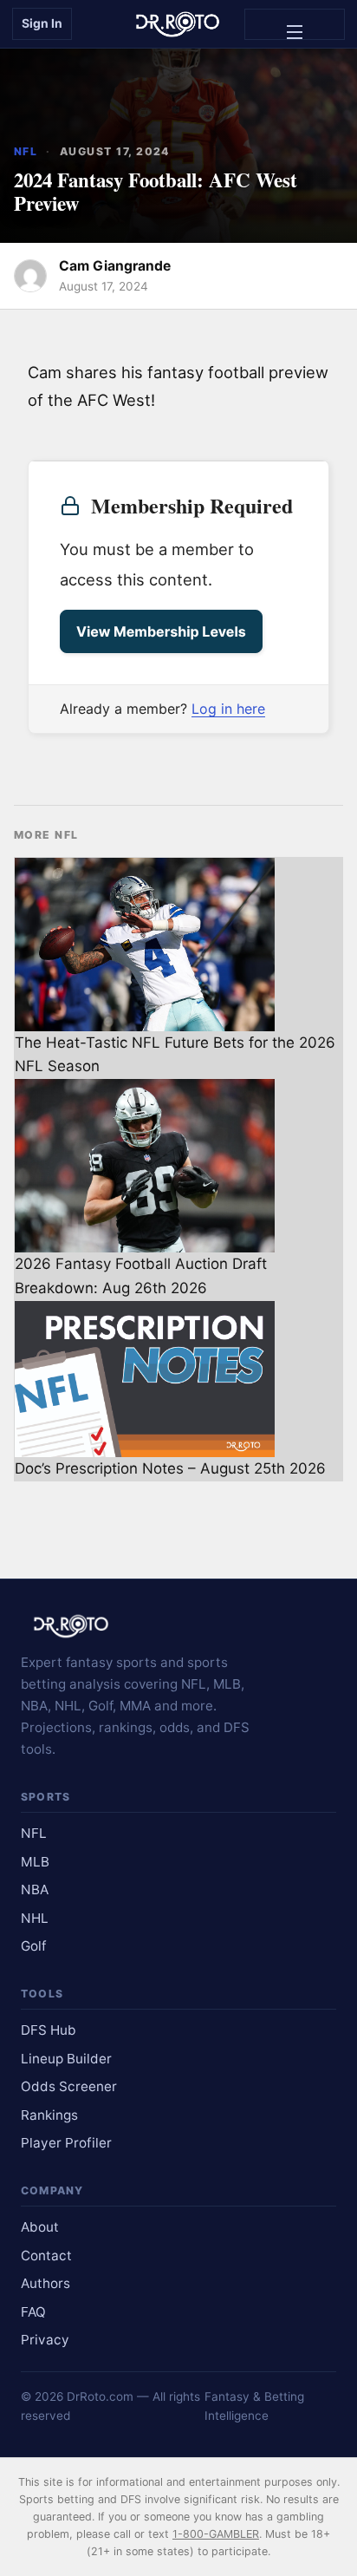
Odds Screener (69, 2086)
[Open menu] (295, 24)
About (40, 2227)
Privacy (45, 2340)
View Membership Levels (161, 631)
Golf (34, 1946)
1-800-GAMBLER (216, 2534)
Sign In (42, 23)
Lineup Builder (66, 2059)
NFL (26, 151)
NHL (35, 1918)
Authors (45, 2283)
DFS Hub (49, 2030)
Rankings (49, 2115)
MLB (35, 1862)
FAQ (33, 2312)
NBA (35, 1890)
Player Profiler (66, 2143)
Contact (46, 2256)
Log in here (228, 709)
